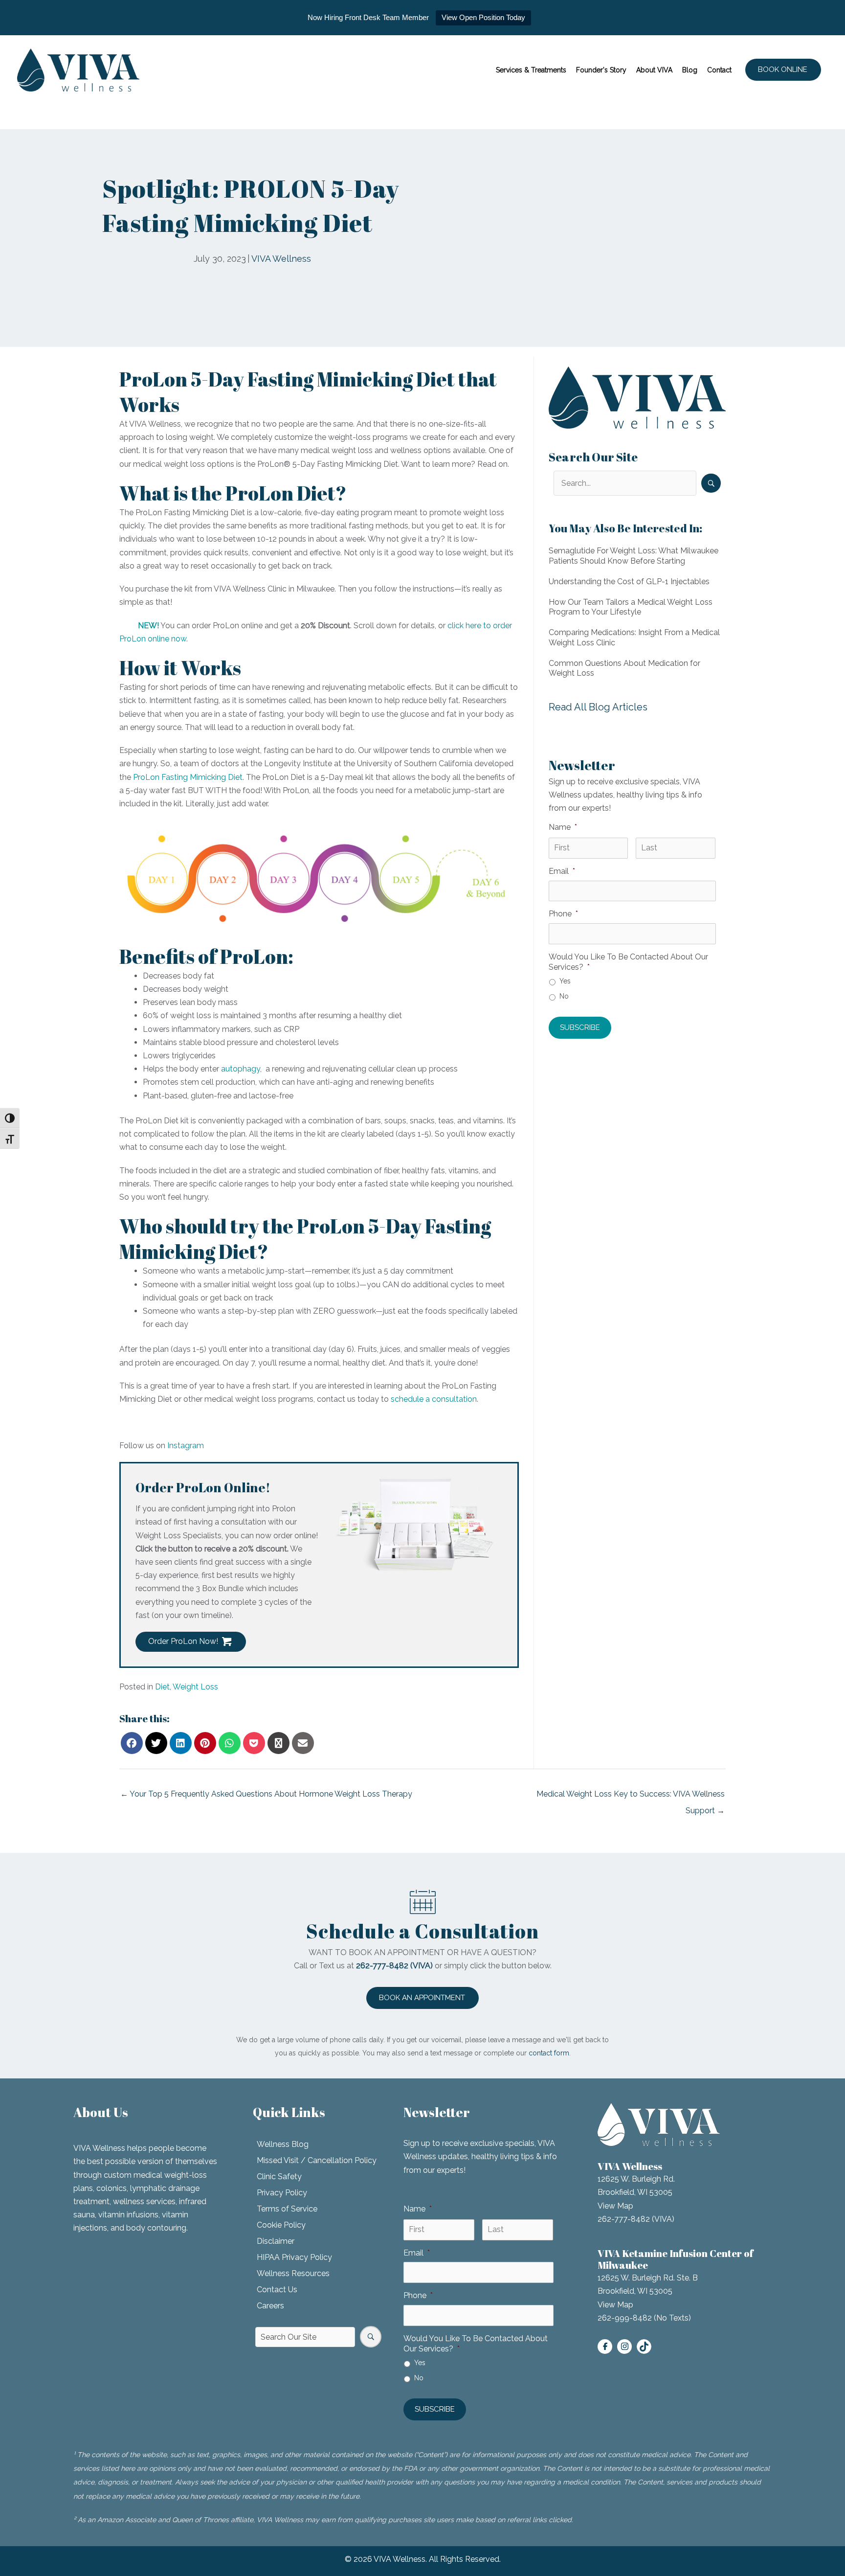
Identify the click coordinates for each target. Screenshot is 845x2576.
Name (563, 827)
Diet (162, 1687)
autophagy (241, 1069)
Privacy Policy (282, 2193)
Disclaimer (276, 2241)
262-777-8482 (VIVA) (636, 2219)
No (564, 996)
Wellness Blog (283, 2144)
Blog (690, 70)
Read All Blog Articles (598, 707)
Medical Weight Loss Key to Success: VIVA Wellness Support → (631, 1797)
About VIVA (654, 70)
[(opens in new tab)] (418, 1528)
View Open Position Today (483, 17)
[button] (783, 70)
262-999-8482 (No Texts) (644, 2318)
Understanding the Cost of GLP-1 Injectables (629, 581)
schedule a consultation (434, 1399)
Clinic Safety (279, 2177)
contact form (549, 2053)
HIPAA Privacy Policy (294, 2257)
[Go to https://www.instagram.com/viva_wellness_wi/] (624, 2347)
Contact (719, 70)
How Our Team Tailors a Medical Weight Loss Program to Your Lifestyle (631, 607)
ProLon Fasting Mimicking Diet (188, 777)
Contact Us (277, 2290)
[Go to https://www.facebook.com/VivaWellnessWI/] (605, 2347)
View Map (615, 2206)
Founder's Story (601, 70)
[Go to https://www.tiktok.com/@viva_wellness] (644, 2347)
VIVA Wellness (281, 259)
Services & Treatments (531, 70)
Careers (270, 2306)
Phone (563, 914)
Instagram (186, 1446)
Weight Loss (195, 1687)
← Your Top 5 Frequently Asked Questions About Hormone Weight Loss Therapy (266, 1794)
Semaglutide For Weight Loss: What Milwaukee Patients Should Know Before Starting (634, 556)
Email (562, 871)
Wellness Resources (293, 2273)
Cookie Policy (281, 2225)
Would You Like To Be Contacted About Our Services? (628, 962)
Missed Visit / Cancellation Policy (317, 2160)
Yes (565, 981)
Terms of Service (287, 2209)
